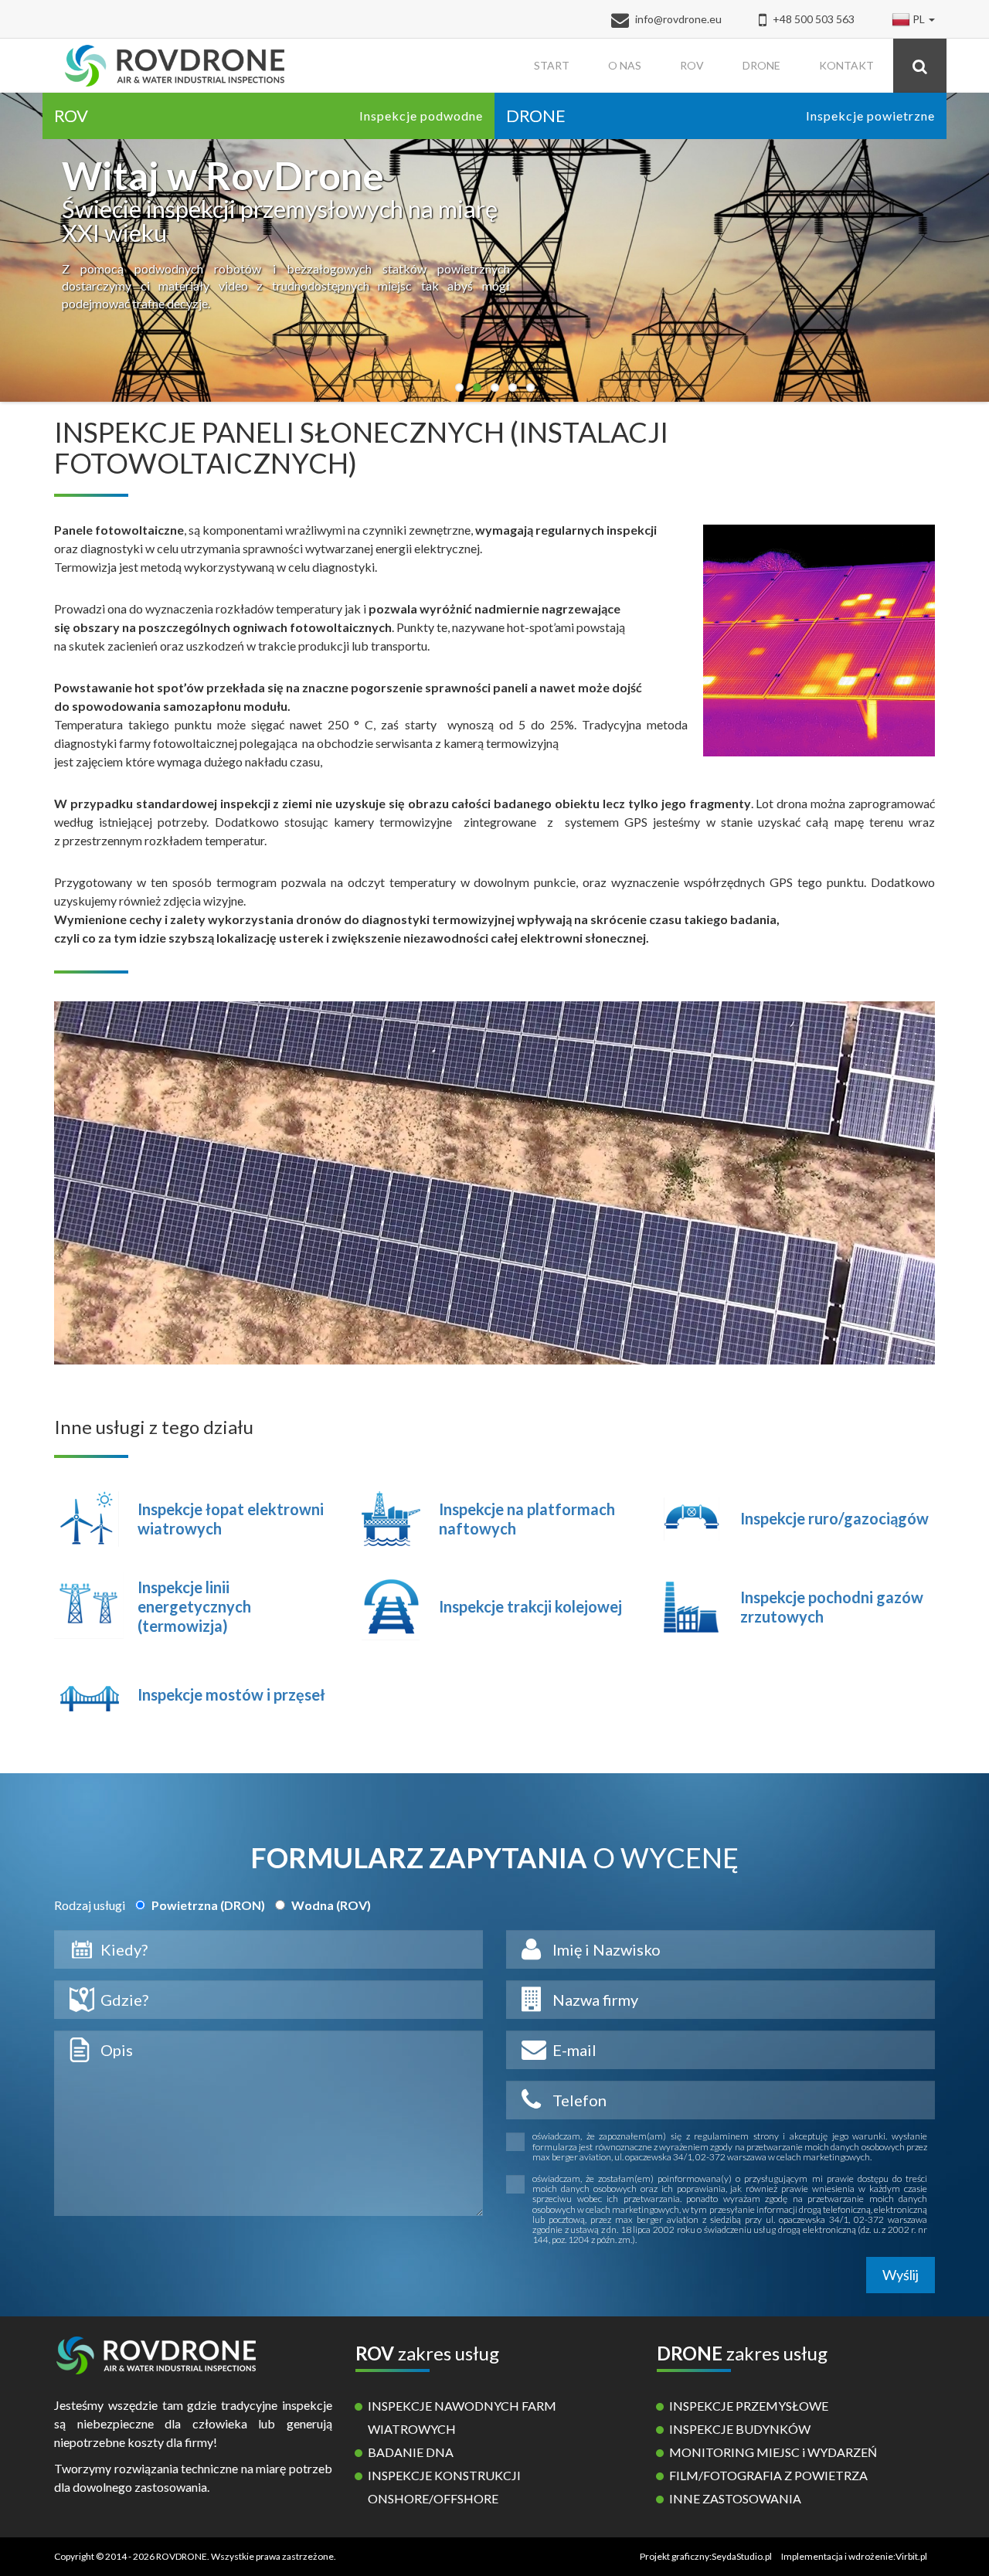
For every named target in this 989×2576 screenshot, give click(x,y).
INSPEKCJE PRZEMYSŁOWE (749, 2406)
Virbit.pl (911, 2556)
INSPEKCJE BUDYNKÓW (740, 2429)
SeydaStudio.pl (742, 2556)
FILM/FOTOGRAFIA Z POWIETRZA (768, 2475)
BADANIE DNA (411, 2452)
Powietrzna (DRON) (207, 1905)
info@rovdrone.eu (678, 19)
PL (919, 19)
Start (552, 65)
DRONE (761, 65)
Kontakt (846, 65)
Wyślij (901, 2275)
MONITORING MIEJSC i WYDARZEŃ (773, 2452)
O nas (625, 65)
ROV (692, 65)
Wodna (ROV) (330, 1905)
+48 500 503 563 (812, 19)
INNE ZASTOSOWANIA (735, 2498)
